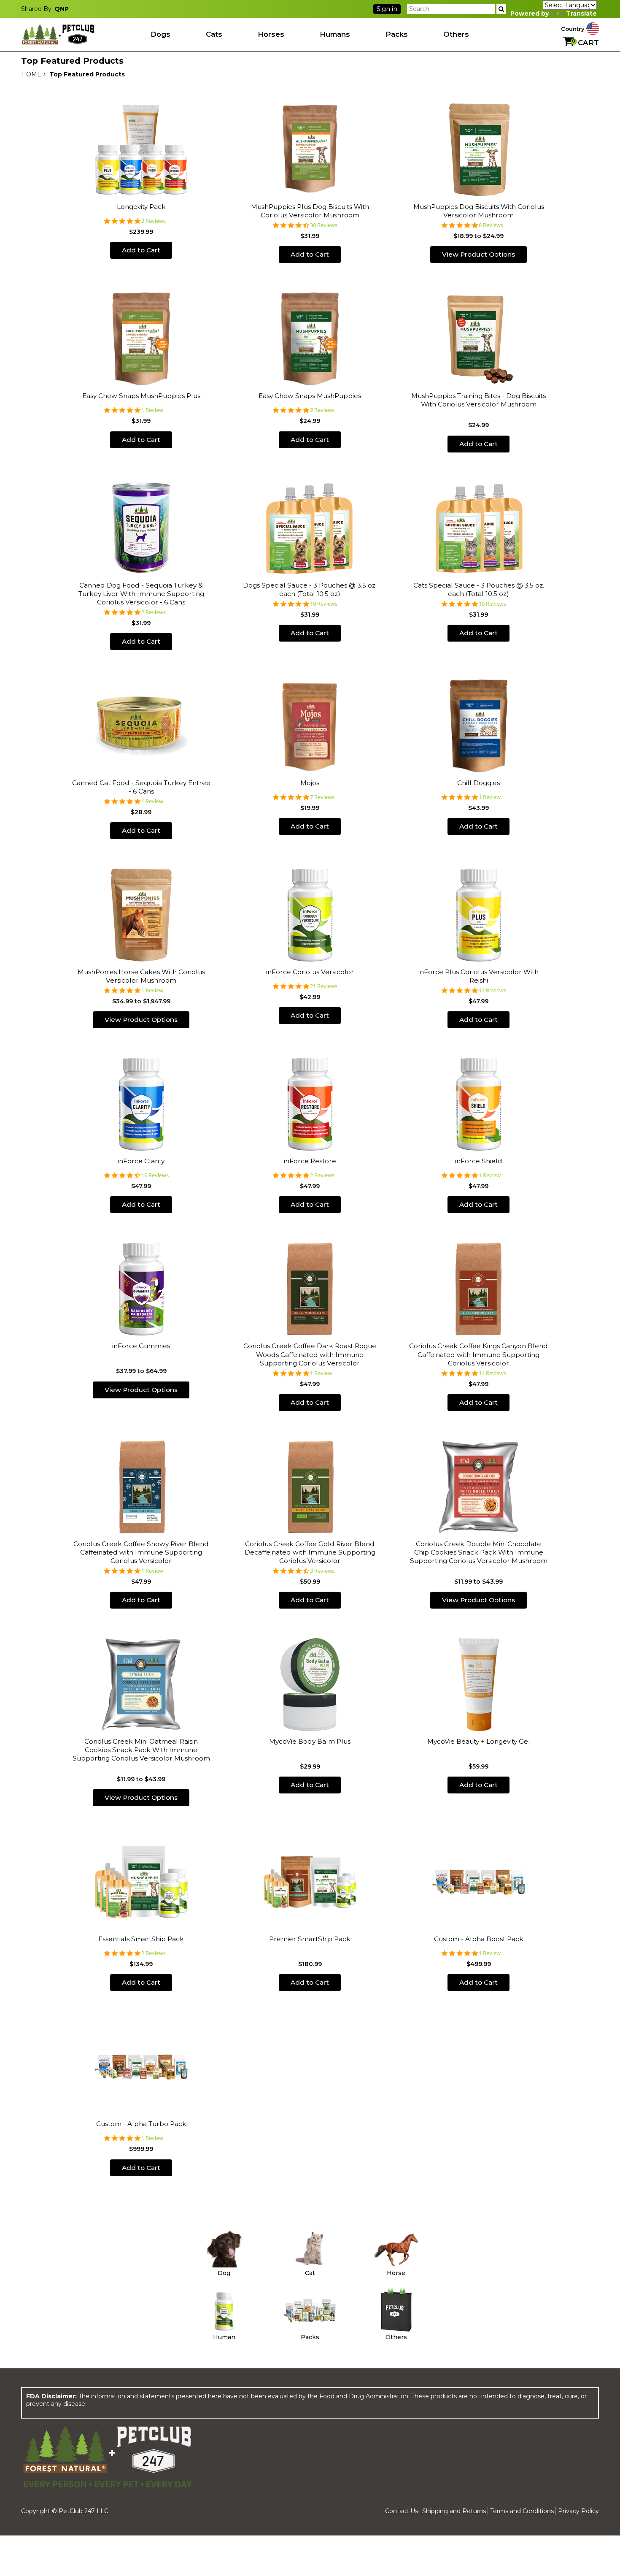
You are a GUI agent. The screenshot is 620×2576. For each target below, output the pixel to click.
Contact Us (402, 2511)
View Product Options (478, 254)
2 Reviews (154, 221)
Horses (271, 34)
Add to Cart (141, 250)
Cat (310, 2273)
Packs (397, 34)
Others (456, 34)
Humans (335, 34)
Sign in (387, 9)
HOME (31, 74)
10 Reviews (324, 604)
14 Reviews (492, 1373)
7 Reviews (322, 797)
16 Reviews (155, 1175)
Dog (224, 2273)
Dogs (160, 34)
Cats (214, 34)
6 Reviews (491, 225)
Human (224, 2337)
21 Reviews (324, 986)
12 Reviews (492, 990)
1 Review (152, 410)
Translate (581, 14)
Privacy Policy (578, 2511)
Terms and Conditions (522, 2511)
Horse (396, 2273)
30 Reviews (324, 225)
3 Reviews (322, 1571)
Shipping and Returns (454, 2511)
